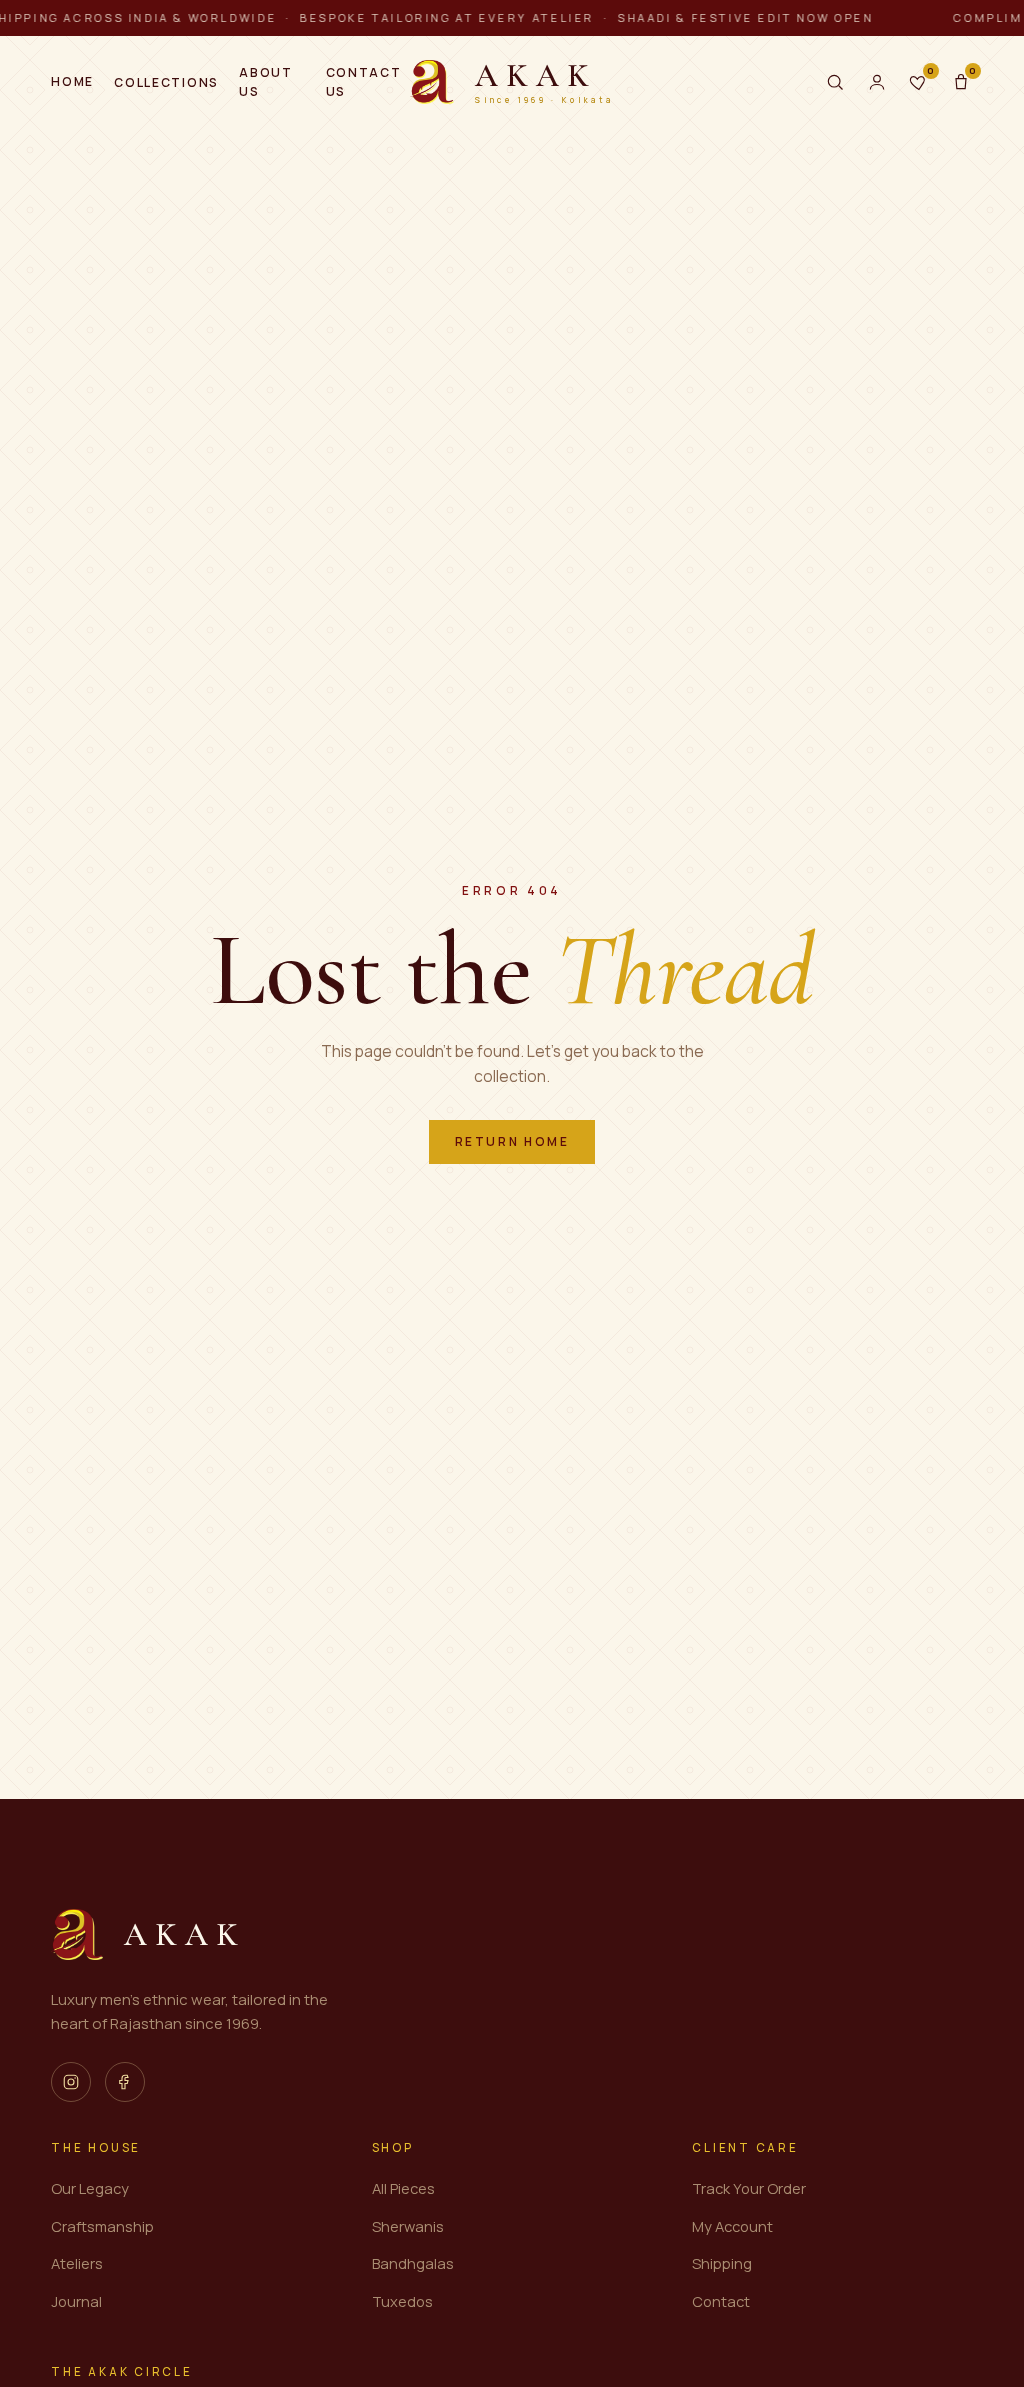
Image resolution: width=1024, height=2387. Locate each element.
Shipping (722, 2263)
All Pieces (403, 2188)
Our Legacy (90, 2188)
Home (72, 81)
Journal (76, 2301)
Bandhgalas (413, 2263)
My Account (732, 2226)
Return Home (512, 1141)
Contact (721, 2301)
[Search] (835, 82)
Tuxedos (402, 2301)
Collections (166, 82)
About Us (265, 82)
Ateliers (77, 2263)
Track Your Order (749, 2188)
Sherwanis (408, 2226)
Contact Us (364, 82)
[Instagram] (71, 2082)
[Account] (877, 82)
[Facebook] (125, 2082)
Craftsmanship (102, 2226)
